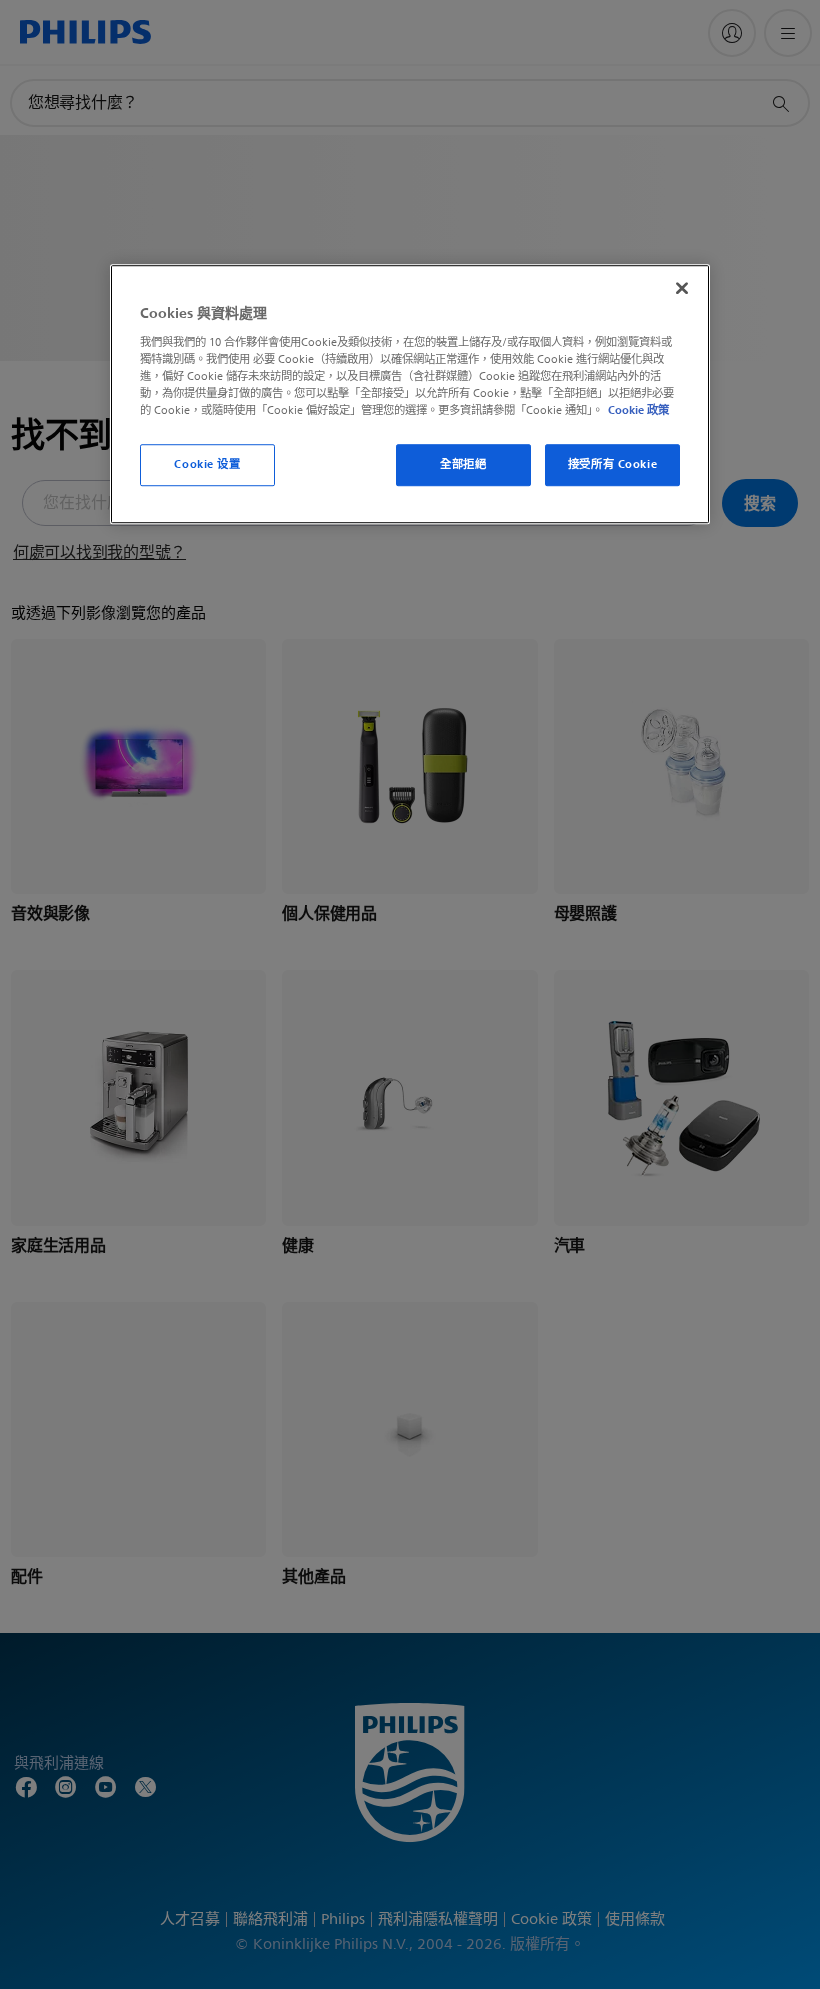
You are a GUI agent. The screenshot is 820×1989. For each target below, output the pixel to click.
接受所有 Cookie (612, 464)
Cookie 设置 (207, 464)
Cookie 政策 (638, 410)
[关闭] (682, 289)
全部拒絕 (463, 464)
